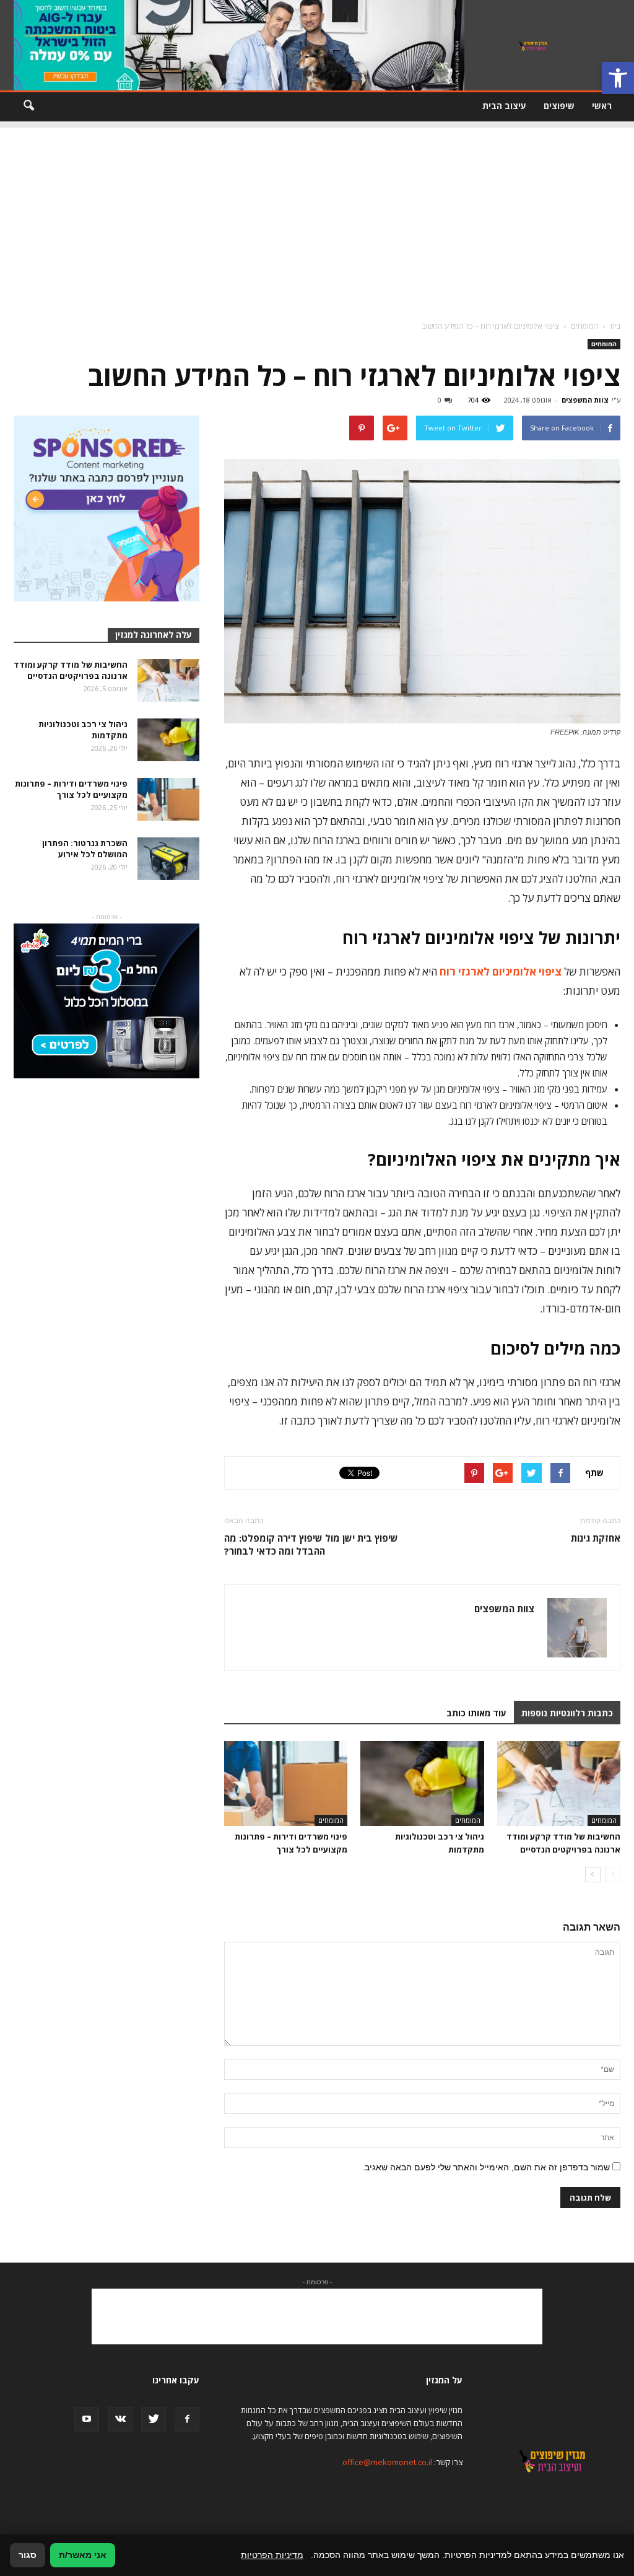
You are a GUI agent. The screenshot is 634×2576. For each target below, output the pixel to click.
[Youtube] (87, 2419)
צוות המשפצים (585, 400)
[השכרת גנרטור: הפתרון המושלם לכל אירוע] (168, 859)
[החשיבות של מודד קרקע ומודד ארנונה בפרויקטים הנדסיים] (559, 1784)
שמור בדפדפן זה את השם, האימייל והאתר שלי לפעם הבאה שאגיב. (486, 2167)
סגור (28, 2555)
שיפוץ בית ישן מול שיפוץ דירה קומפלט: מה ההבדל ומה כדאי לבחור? (311, 1544)
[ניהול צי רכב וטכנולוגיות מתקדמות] (422, 1784)
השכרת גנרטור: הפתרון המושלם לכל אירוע (85, 849)
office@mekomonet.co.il (387, 2462)
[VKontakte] (120, 2419)
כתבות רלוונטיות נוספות (567, 1713)
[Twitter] (154, 2419)
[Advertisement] (317, 214)
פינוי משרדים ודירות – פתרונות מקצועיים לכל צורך (71, 789)
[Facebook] (187, 2419)
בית (615, 326)
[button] (618, 78)
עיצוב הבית (504, 106)
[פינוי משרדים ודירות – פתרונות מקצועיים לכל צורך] (286, 1784)
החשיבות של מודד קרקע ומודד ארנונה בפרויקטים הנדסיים (71, 670)
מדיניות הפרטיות (272, 2555)
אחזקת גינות (596, 1538)
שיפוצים (559, 106)
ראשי (602, 106)
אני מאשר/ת (83, 2555)
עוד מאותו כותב (476, 1713)
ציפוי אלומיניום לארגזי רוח (501, 971)
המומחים (604, 344)
